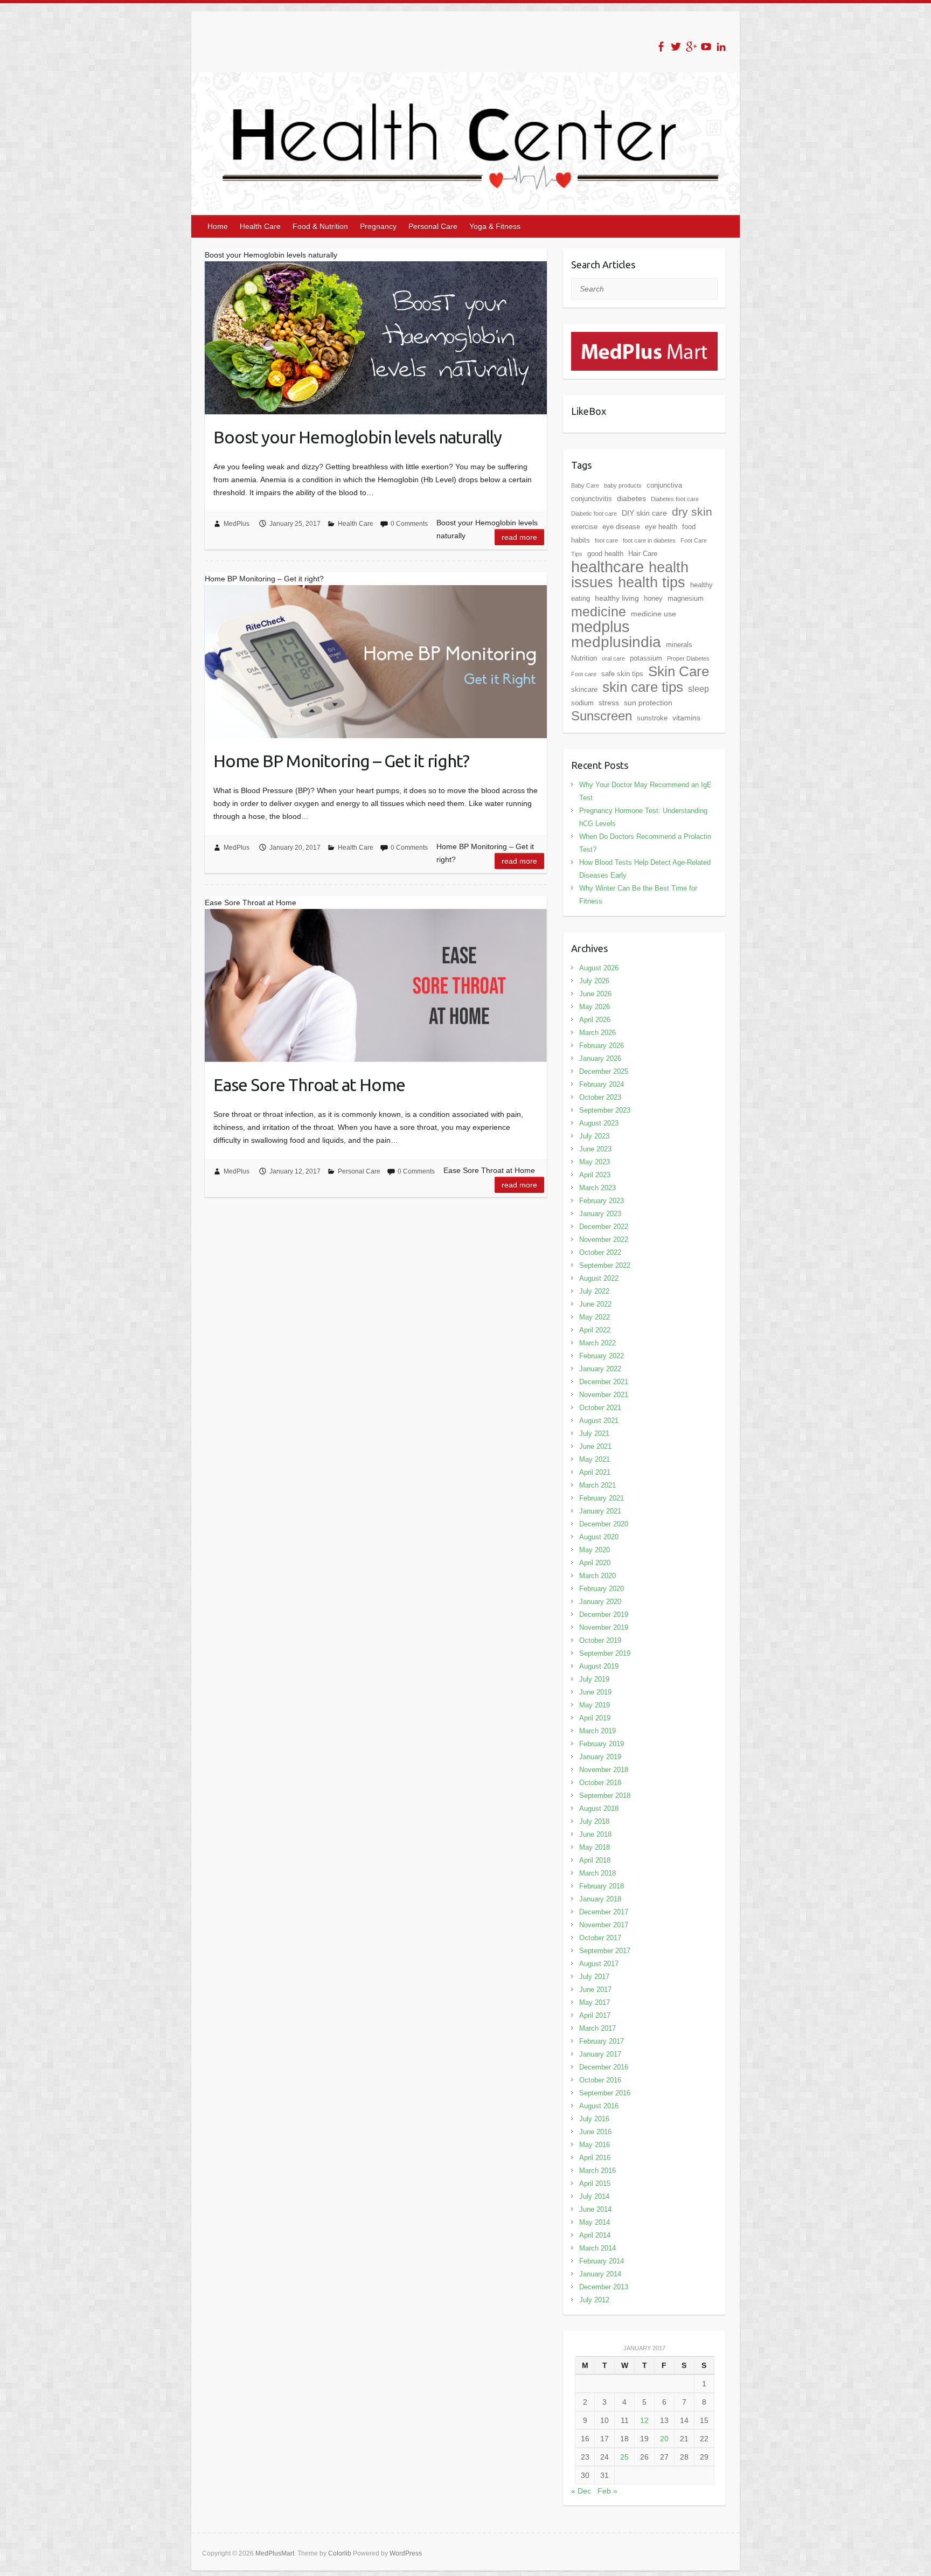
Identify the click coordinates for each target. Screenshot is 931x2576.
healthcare (607, 567)
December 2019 (604, 1615)
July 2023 (594, 1136)
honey (653, 598)
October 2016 (600, 2080)
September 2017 (605, 1951)
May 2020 (595, 1550)
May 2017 (595, 2002)
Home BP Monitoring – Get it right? (341, 761)
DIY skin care (644, 513)
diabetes (631, 498)
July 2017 (594, 1977)
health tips (652, 582)
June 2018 (595, 1834)
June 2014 (595, 2209)
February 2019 (602, 1744)
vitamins (686, 718)
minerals (679, 645)
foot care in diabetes (649, 540)
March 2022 (597, 1343)
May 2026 (595, 1007)
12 (644, 2420)
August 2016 (599, 2106)
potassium (646, 658)
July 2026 (594, 981)
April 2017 (595, 2015)
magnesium (686, 598)
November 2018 (604, 1770)
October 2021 (600, 1408)
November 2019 (604, 1627)
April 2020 (595, 1563)
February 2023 (602, 1201)
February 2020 (602, 1589)
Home (218, 226)
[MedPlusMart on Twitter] (676, 47)
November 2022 (604, 1240)
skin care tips (643, 687)
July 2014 (594, 2196)
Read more (519, 537)
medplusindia (616, 642)
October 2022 (600, 1252)
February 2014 (602, 2261)
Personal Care (433, 226)
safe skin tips (622, 674)
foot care (606, 540)
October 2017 (600, 1938)
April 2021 (595, 1472)
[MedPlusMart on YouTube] (706, 47)
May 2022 (595, 1317)
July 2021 (594, 1433)
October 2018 (600, 1783)
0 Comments (409, 524)
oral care (613, 658)
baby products (623, 485)
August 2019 (599, 1666)
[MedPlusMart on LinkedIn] (721, 47)
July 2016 (594, 2119)
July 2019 (594, 1679)
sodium (582, 703)
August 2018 (599, 1808)
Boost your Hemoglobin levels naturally (357, 437)
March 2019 (597, 1731)
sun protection (648, 703)
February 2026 (602, 1046)
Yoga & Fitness (495, 226)
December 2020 (604, 1524)
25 (624, 2457)
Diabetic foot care (594, 513)
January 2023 (600, 1214)
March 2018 (597, 1873)
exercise (584, 527)
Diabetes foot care (675, 499)
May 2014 (595, 2222)
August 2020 (599, 1537)
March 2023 (597, 1188)
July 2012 (594, 2300)
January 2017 (600, 2054)
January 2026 (600, 1058)
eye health (661, 527)
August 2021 (599, 1421)
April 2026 (595, 1020)
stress (609, 703)
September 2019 (605, 1653)
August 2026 (599, 968)
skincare (584, 689)
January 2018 (600, 1899)
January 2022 (600, 1369)
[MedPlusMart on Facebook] (661, 47)
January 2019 (600, 1757)
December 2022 (604, 1227)
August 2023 (599, 1123)
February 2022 (602, 1356)
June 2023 (595, 1149)
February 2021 (602, 1498)
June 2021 (595, 1446)
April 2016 (595, 2158)
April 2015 (595, 2183)
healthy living (617, 598)
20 (664, 2439)
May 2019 (595, 1705)
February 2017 (602, 2041)
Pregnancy (378, 226)
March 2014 (597, 2248)
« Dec (581, 2491)
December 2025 (604, 1071)
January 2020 (600, 1602)
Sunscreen (602, 716)
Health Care (260, 226)
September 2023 (605, 1110)
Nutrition (584, 658)
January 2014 (600, 2274)
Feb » (607, 2491)
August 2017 (599, 1964)
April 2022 (595, 1330)
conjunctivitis (592, 499)
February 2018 (602, 1886)
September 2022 (605, 1265)
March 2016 (597, 2171)
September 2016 (605, 2093)
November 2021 (604, 1395)
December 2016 (604, 2067)
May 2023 (595, 1162)
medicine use (654, 614)
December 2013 (604, 2287)
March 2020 (597, 1576)
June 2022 (595, 1304)
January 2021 (600, 1511)
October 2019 (600, 1640)
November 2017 (604, 1925)
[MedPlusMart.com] (644, 338)
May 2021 (595, 1459)
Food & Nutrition (320, 226)
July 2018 (594, 1821)
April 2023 (595, 1175)
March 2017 (597, 2028)
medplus (600, 626)
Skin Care (679, 671)
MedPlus (237, 524)
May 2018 (595, 1847)
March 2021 (597, 1485)
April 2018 (595, 1860)
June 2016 (595, 2132)
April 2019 (595, 1718)
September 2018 (605, 1796)
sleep (699, 689)
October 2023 (600, 1097)
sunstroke (652, 718)
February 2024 (602, 1084)
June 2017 (595, 1990)
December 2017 (604, 1912)
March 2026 (597, 1033)
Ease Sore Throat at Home (309, 1085)
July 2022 (594, 1291)
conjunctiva (664, 485)
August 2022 (599, 1278)
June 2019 (595, 1692)
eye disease (621, 527)
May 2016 (595, 2145)
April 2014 (595, 2235)
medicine (599, 612)
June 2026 (595, 994)
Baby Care (585, 485)
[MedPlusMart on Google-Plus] (691, 47)
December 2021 (604, 1382)
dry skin (692, 512)
